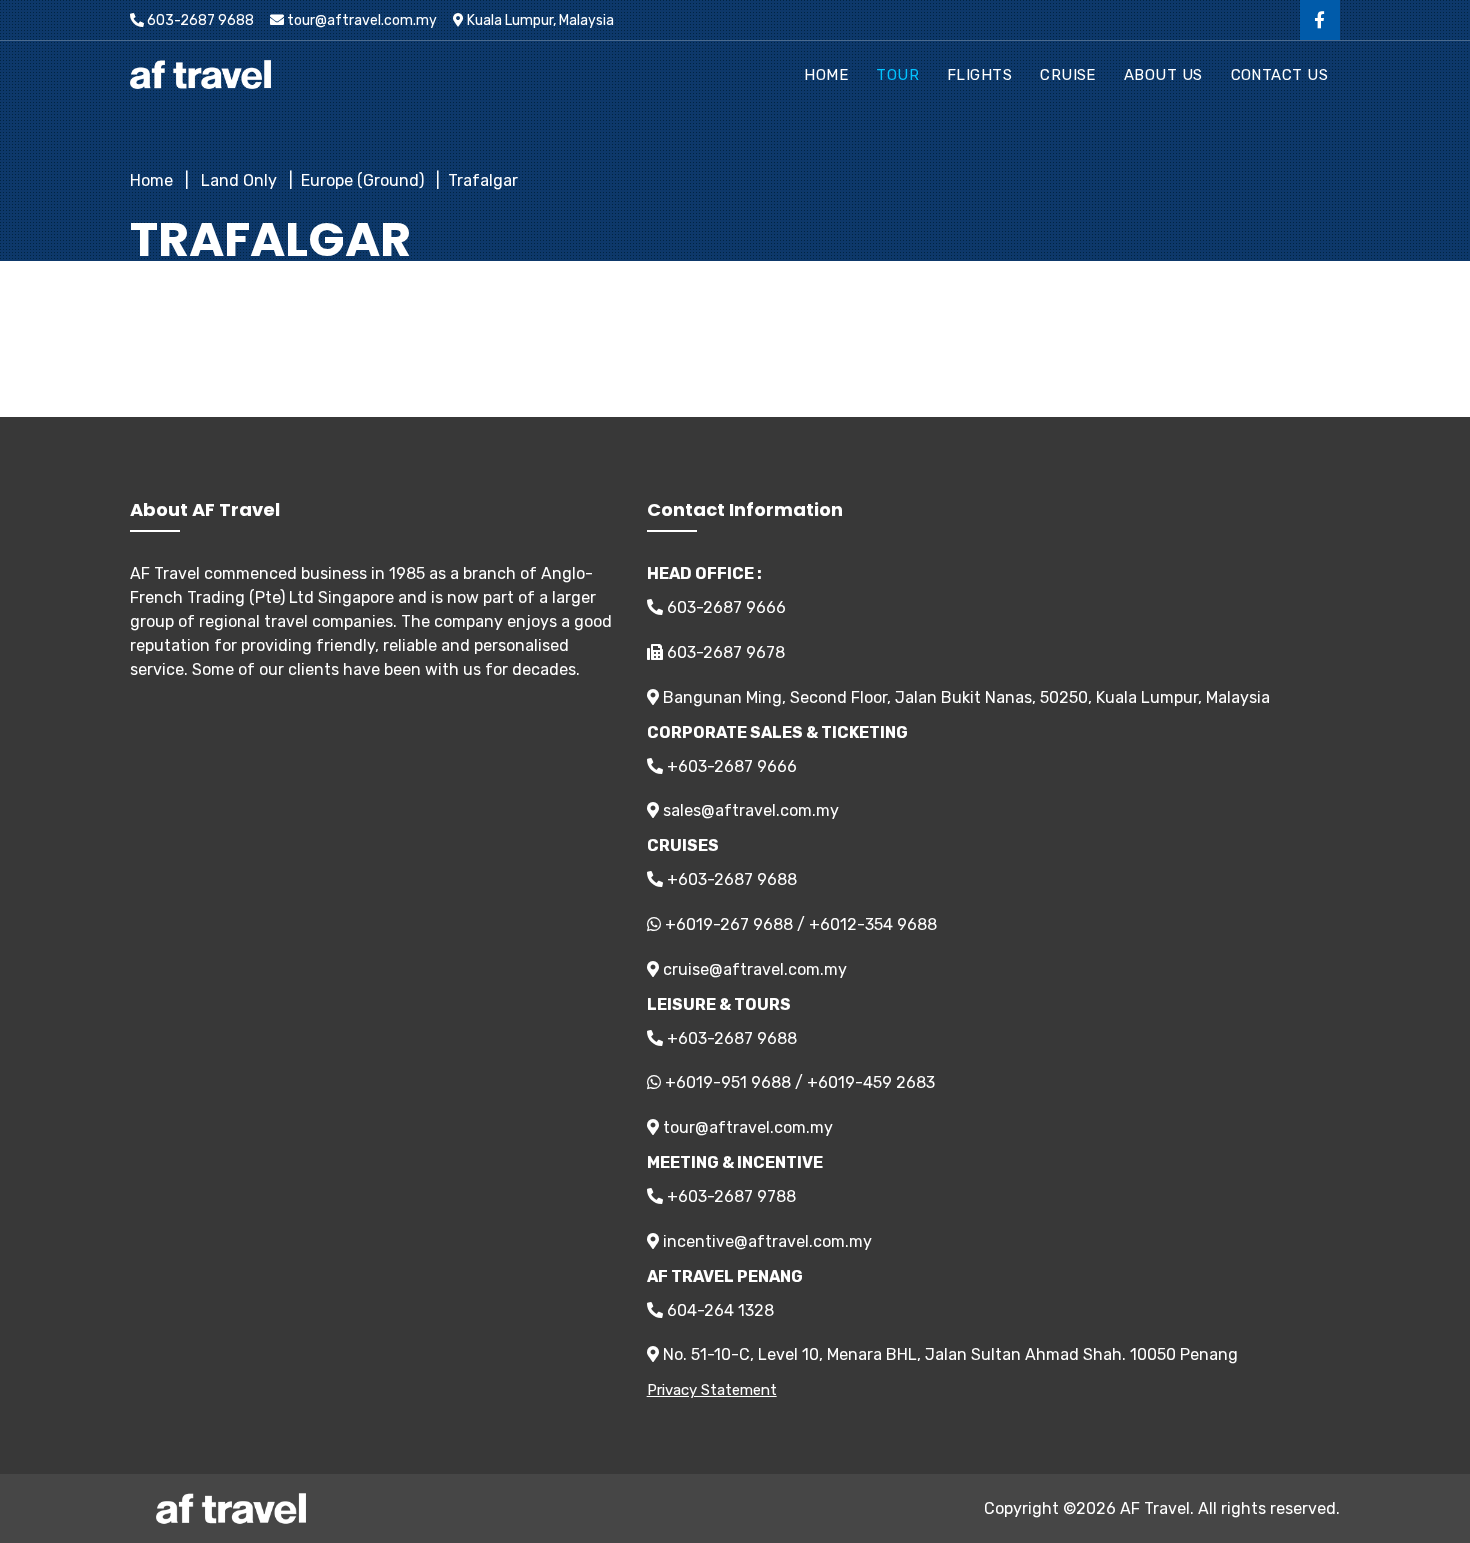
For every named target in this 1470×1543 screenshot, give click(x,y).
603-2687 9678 (724, 652)
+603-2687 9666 (730, 766)
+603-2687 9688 (730, 879)
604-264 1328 (718, 1310)
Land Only (237, 180)
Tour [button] (897, 75)
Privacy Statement (712, 1390)
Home (826, 75)
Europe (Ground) (362, 180)
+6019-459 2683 (871, 1082)
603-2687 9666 (724, 607)
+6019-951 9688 (728, 1082)
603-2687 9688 (199, 20)
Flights (979, 75)
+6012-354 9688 (873, 924)
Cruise (1068, 75)
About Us (1163, 75)
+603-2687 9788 (729, 1196)
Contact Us (1280, 75)
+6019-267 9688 (729, 924)
